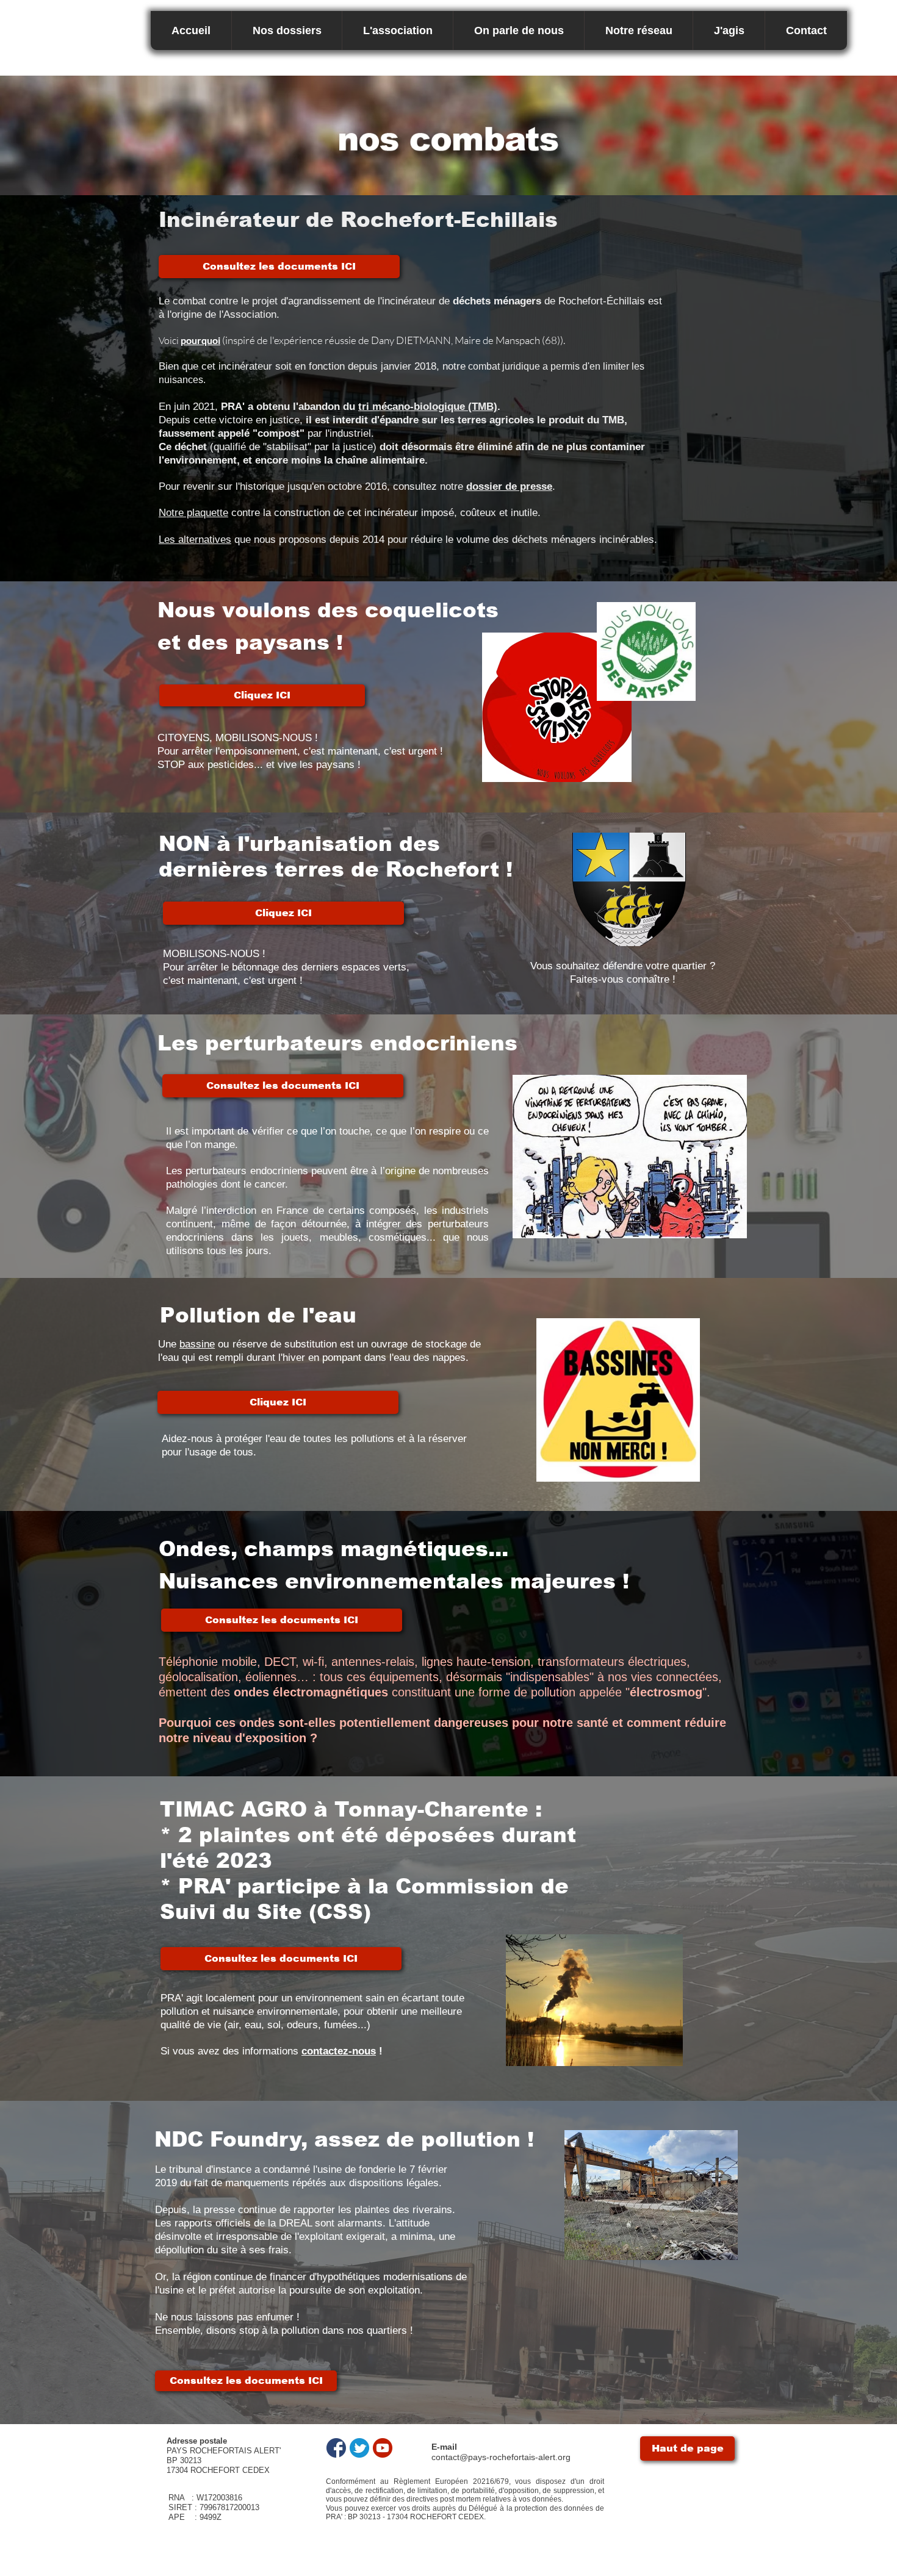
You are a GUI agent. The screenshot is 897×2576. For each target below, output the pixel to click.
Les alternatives (195, 540)
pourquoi (200, 340)
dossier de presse (509, 486)
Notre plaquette (193, 513)
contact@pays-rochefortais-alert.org (501, 2457)
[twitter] (359, 2448)
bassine (197, 1344)
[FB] (336, 2448)
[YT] (383, 2448)
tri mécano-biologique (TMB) (428, 407)
